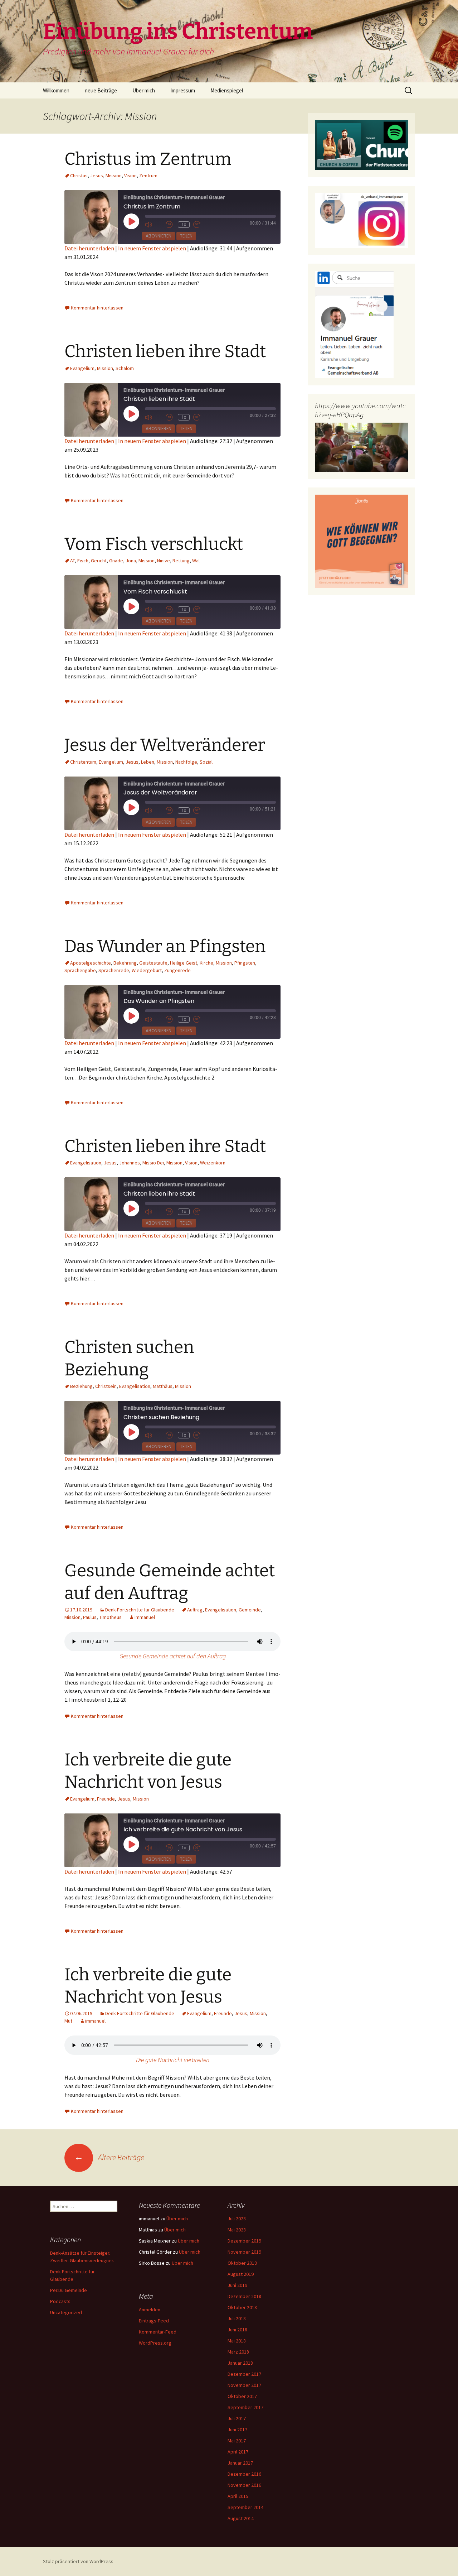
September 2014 (245, 2507)
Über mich (144, 90)
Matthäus (163, 1386)
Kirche (206, 963)
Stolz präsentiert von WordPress (78, 2561)
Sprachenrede (114, 970)
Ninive (164, 561)
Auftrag (195, 1610)
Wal (196, 561)
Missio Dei (153, 1163)
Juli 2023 (237, 2219)
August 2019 (241, 2274)
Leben (148, 762)
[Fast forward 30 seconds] (202, 225)
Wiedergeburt (147, 970)
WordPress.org (155, 2343)
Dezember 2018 (244, 2296)
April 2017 (238, 2452)
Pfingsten (245, 963)
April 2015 (238, 2496)
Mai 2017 (237, 2441)
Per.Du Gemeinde (69, 2290)
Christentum (83, 762)
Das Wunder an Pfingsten (165, 946)
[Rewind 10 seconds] (170, 225)
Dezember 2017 (244, 2374)
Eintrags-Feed (154, 2321)
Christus (79, 176)
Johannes (130, 1163)
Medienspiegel (227, 90)
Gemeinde (250, 1610)
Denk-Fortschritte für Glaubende (140, 1610)
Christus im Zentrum (148, 159)
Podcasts (60, 2301)
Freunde (106, 1799)
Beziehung (81, 1386)
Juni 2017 (237, 2430)
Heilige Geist (184, 963)
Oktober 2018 (242, 2307)
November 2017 (244, 2385)
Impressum (183, 90)
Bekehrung (125, 963)
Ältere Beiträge (109, 2157)
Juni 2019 (237, 2285)
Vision (130, 176)
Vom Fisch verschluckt (154, 544)
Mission (114, 176)
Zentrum (148, 176)
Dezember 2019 (244, 2241)
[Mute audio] (154, 225)
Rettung (181, 561)
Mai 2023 (237, 2230)
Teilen (186, 236)
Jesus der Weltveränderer (165, 745)
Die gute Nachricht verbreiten (173, 2060)
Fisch (83, 561)
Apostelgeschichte (91, 963)
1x (184, 225)
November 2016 (244, 2485)
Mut (68, 2021)
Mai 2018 (237, 2341)
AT (72, 561)
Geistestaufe (153, 963)
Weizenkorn (213, 1163)
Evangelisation (86, 1163)
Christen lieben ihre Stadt (165, 351)
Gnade (116, 561)
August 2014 (241, 2518)
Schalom (125, 368)
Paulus (90, 1617)
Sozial (206, 762)
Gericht (99, 561)
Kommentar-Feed (158, 2332)
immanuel (145, 1617)
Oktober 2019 (242, 2263)
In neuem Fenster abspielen (152, 248)
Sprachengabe (80, 970)
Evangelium (82, 368)
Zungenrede (177, 970)
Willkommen (56, 90)
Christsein (106, 1386)
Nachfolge (186, 762)
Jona (131, 561)
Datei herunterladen (89, 248)
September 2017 (245, 2407)
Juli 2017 (237, 2418)
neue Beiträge (101, 90)
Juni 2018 (237, 2330)
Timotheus (110, 1617)
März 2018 (238, 2352)
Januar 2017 (240, 2463)
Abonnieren (159, 236)
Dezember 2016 (244, 2474)
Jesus (97, 176)
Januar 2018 (240, 2363)
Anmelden (150, 2310)
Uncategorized (66, 2312)
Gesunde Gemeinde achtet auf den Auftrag (173, 1656)
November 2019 (244, 2252)
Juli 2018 (237, 2318)
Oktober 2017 (242, 2396)
